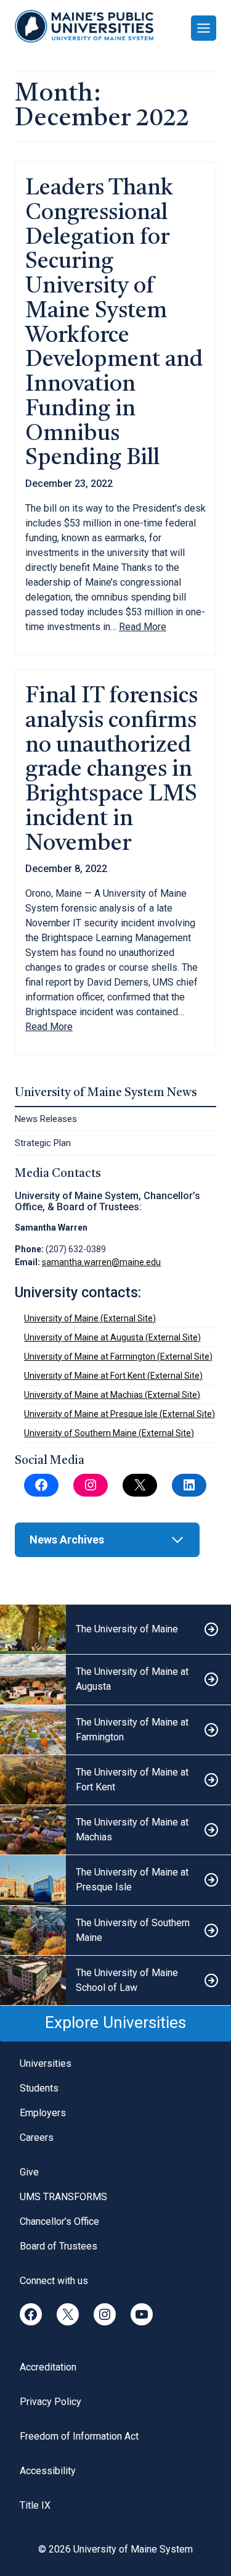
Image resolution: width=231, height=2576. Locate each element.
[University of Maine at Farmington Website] (115, 1730)
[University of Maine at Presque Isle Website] (115, 1880)
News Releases (46, 1119)
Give (29, 2172)
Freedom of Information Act (79, 2436)
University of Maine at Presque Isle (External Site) (120, 1414)
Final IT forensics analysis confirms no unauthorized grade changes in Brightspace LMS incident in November (111, 771)
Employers (43, 2113)
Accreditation (48, 2367)
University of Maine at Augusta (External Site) (112, 1337)
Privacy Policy (51, 2402)
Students (39, 2088)
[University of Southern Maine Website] (115, 1931)
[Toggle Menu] (204, 28)
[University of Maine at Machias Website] (115, 1830)
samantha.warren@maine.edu (101, 1262)
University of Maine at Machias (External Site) (112, 1395)
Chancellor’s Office (59, 2221)
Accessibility (48, 2471)
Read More (143, 627)
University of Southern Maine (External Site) (109, 1433)
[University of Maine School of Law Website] (115, 1981)
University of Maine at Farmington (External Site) (118, 1357)
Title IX (35, 2505)
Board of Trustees (59, 2246)
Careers (37, 2138)
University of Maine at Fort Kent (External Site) (113, 1376)
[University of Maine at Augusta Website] (115, 1680)
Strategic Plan (43, 1143)
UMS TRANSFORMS (63, 2197)
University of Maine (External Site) (90, 1318)
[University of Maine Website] (115, 1630)
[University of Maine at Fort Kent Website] (115, 1780)
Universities (46, 2063)
